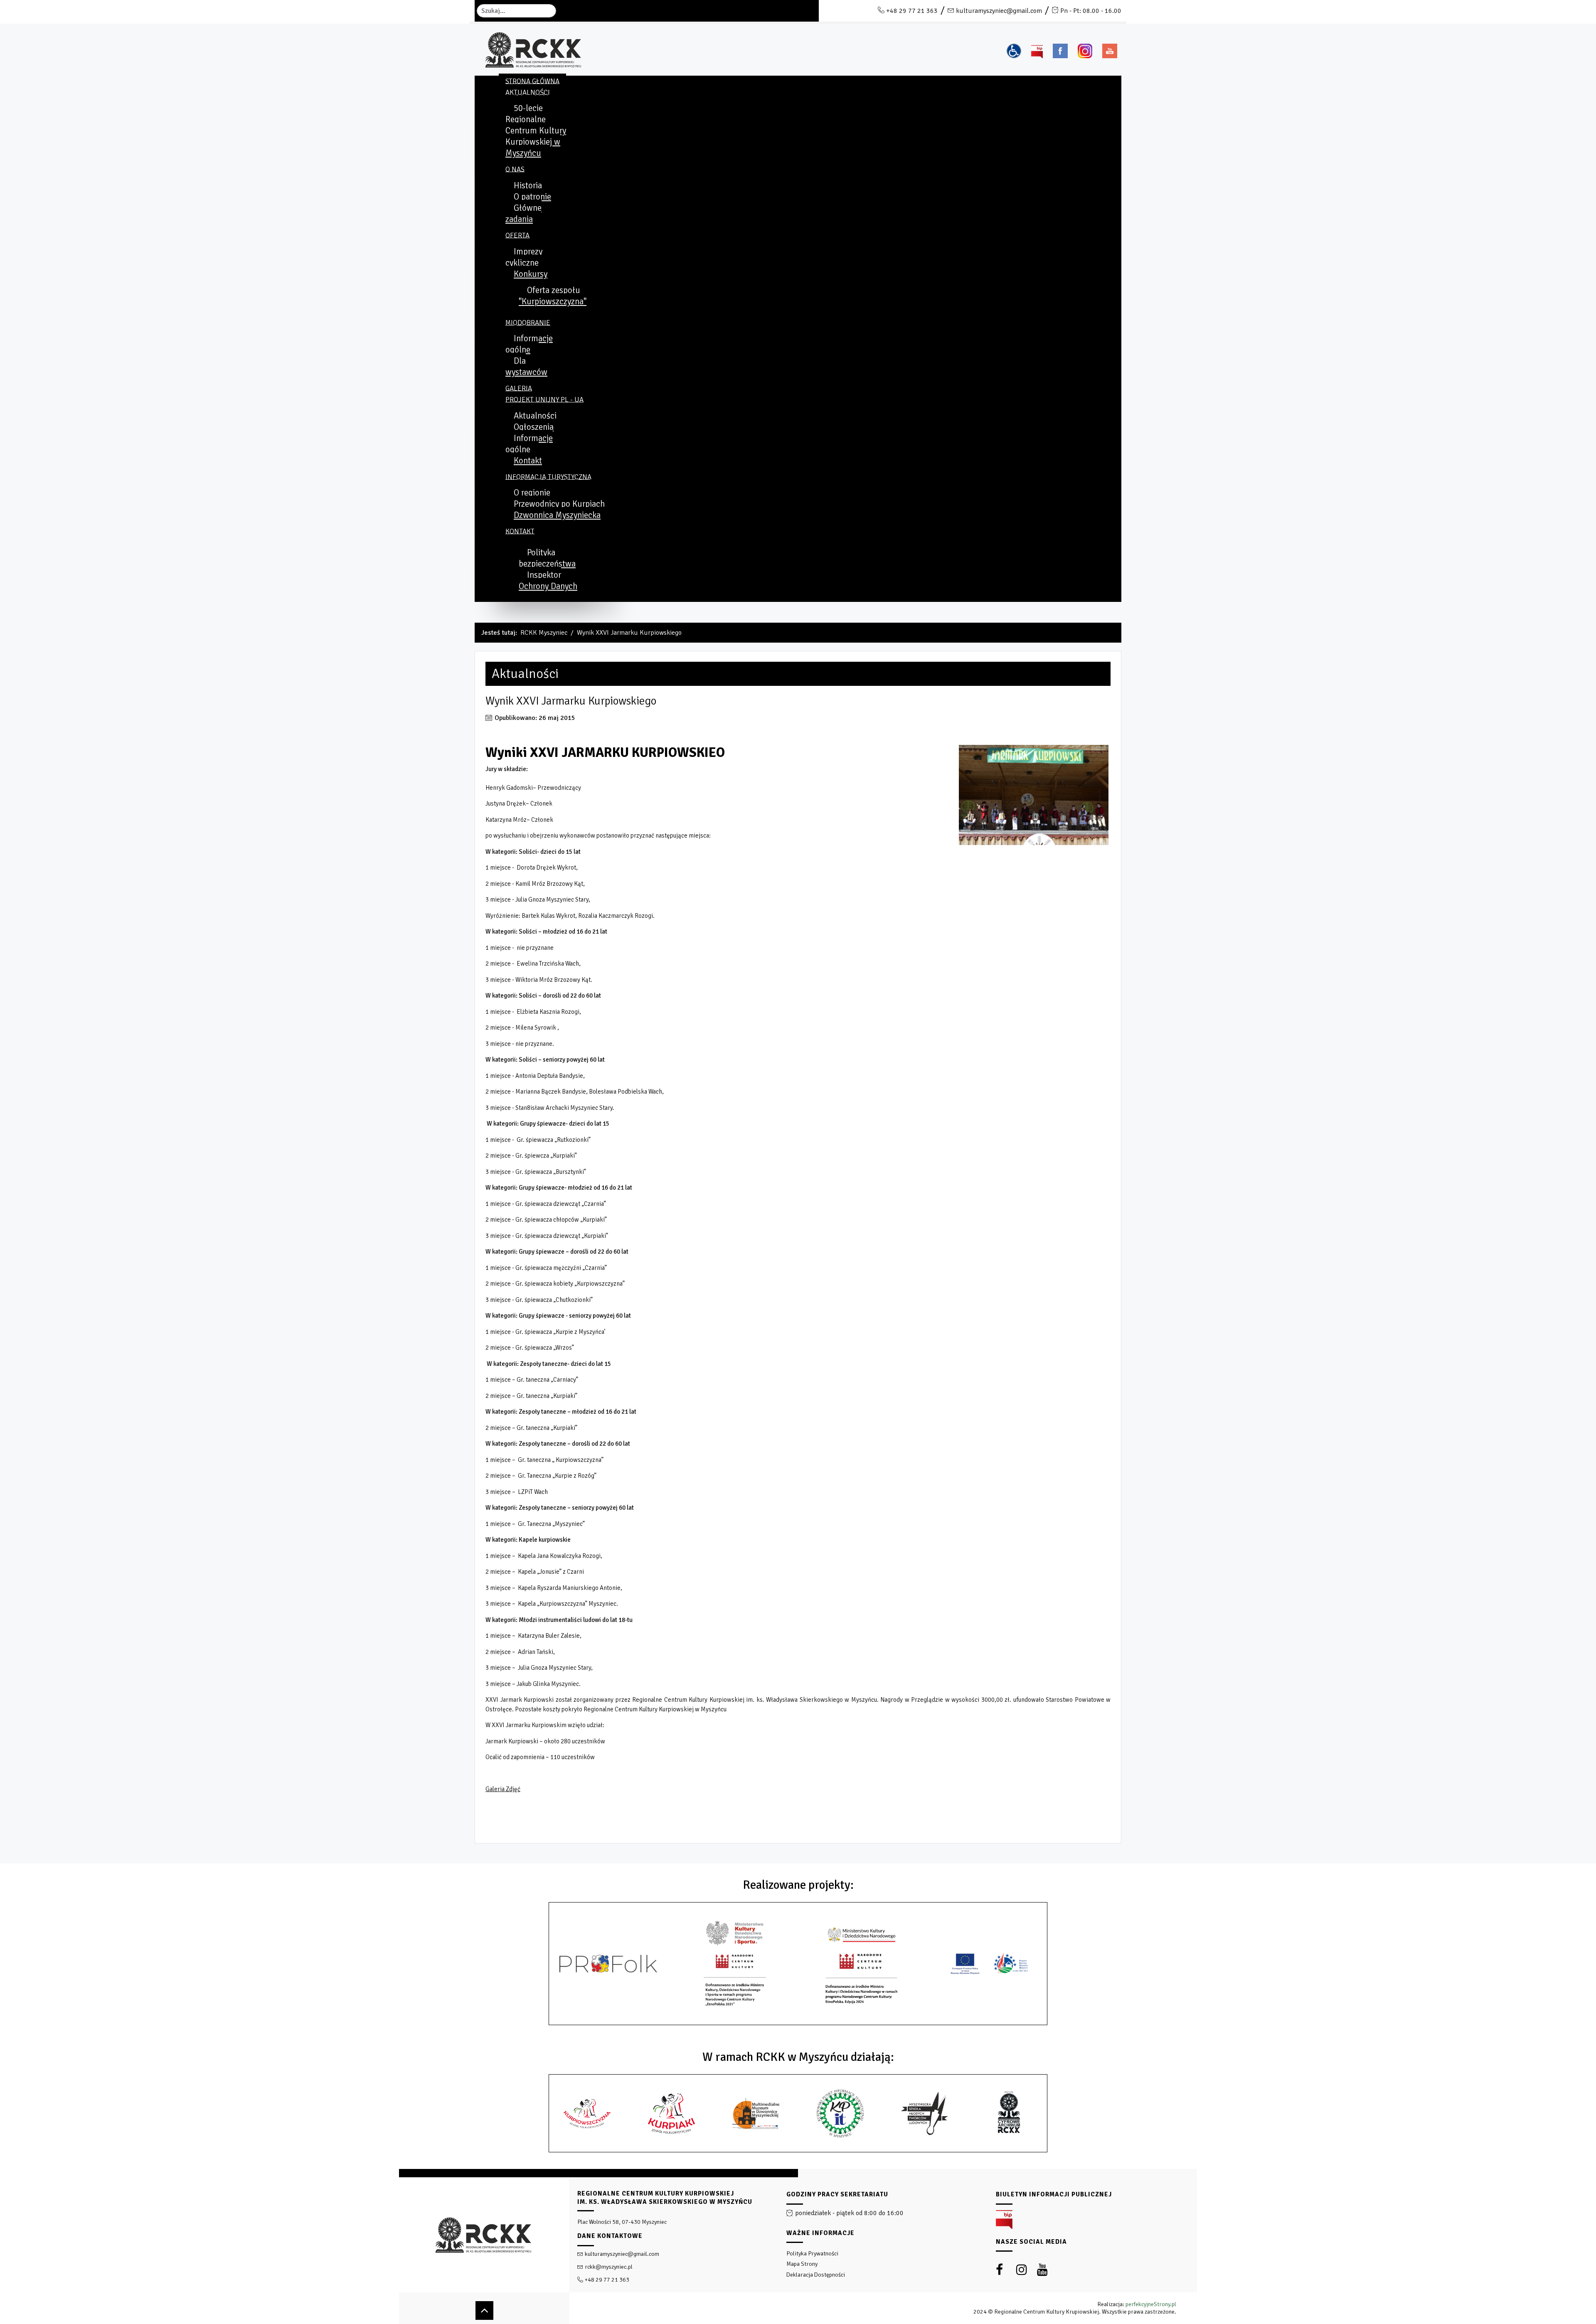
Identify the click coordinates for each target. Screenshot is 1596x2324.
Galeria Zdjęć (503, 1789)
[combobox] (516, 11)
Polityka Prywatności (812, 2254)
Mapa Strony (802, 2264)
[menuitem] (532, 81)
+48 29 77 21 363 (912, 11)
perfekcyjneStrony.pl (1151, 2304)
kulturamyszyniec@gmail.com (999, 11)
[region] (798, 2246)
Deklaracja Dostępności (816, 2275)
